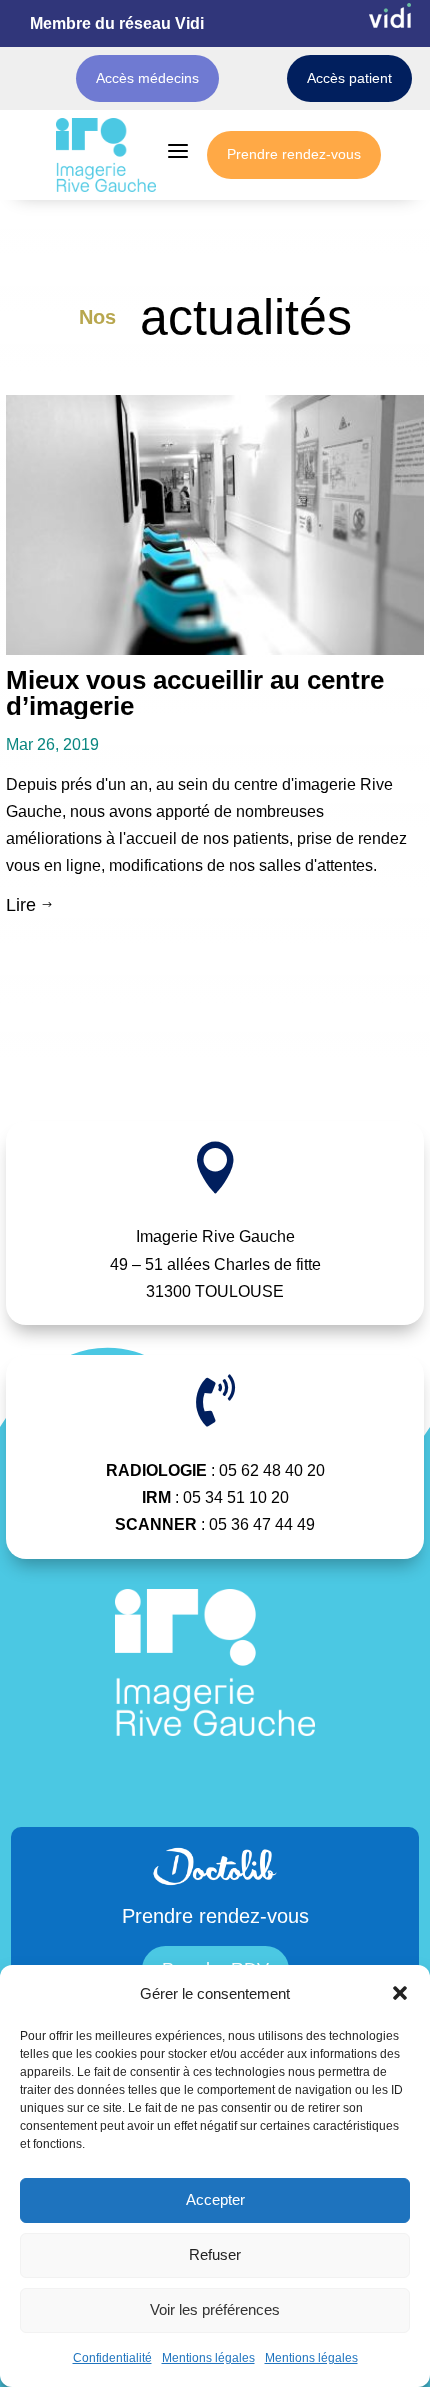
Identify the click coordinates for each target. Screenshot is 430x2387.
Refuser (215, 2254)
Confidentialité (112, 2358)
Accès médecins (147, 78)
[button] (400, 1993)
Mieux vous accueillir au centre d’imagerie (195, 693)
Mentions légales (208, 2358)
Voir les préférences (215, 2309)
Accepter (215, 2199)
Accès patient (349, 78)
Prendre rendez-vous (294, 154)
